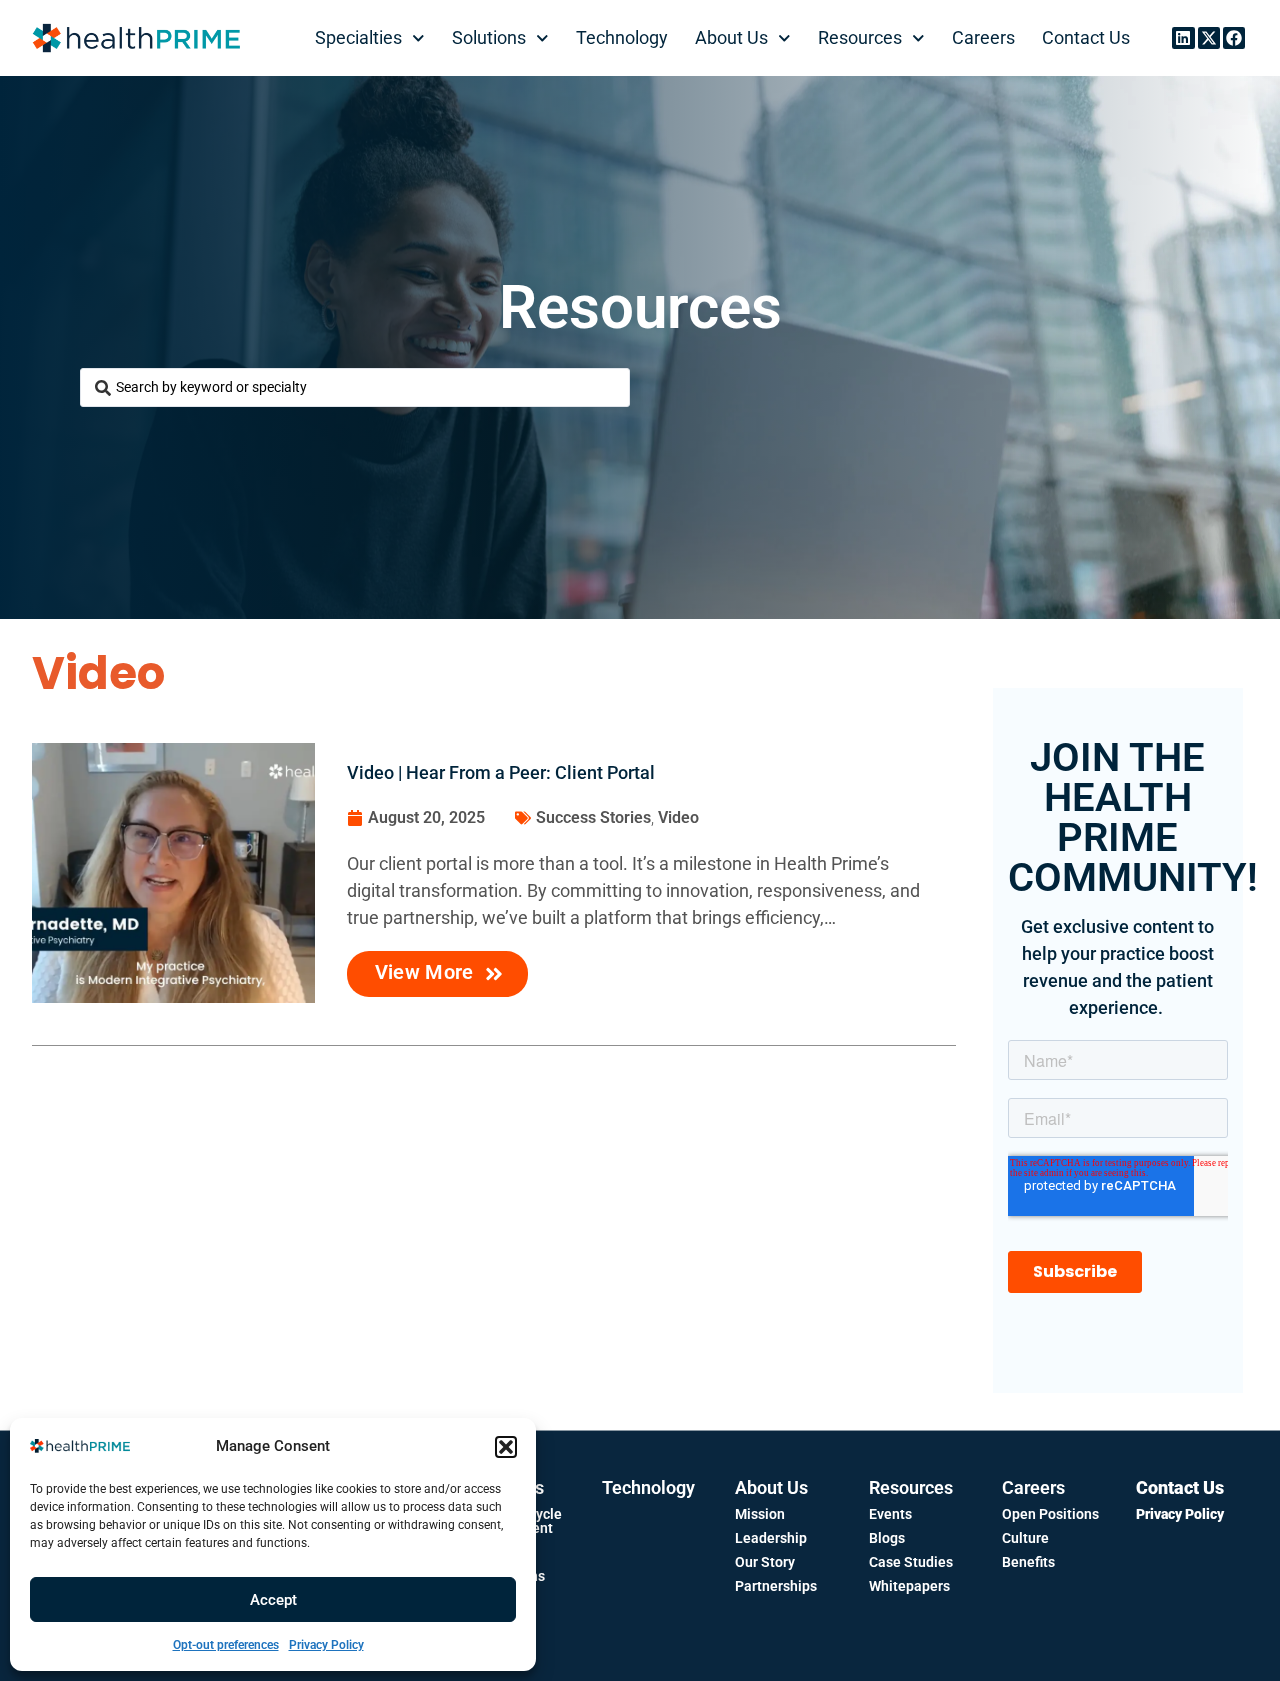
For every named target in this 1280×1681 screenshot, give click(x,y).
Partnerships (776, 1586)
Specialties (358, 37)
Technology (622, 37)
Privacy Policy (326, 1645)
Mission (760, 1514)
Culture (1025, 1538)
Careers (983, 37)
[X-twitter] (1209, 38)
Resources (860, 37)
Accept (273, 1600)
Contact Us (1086, 37)
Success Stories (593, 817)
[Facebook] (1234, 38)
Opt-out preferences (226, 1645)
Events (890, 1514)
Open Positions (1050, 1514)
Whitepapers (909, 1586)
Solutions (489, 37)
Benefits (1028, 1562)
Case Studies (911, 1562)
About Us (731, 37)
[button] (506, 1447)
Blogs (887, 1538)
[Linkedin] (1183, 38)
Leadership (771, 1538)
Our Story (765, 1562)
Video (678, 817)
